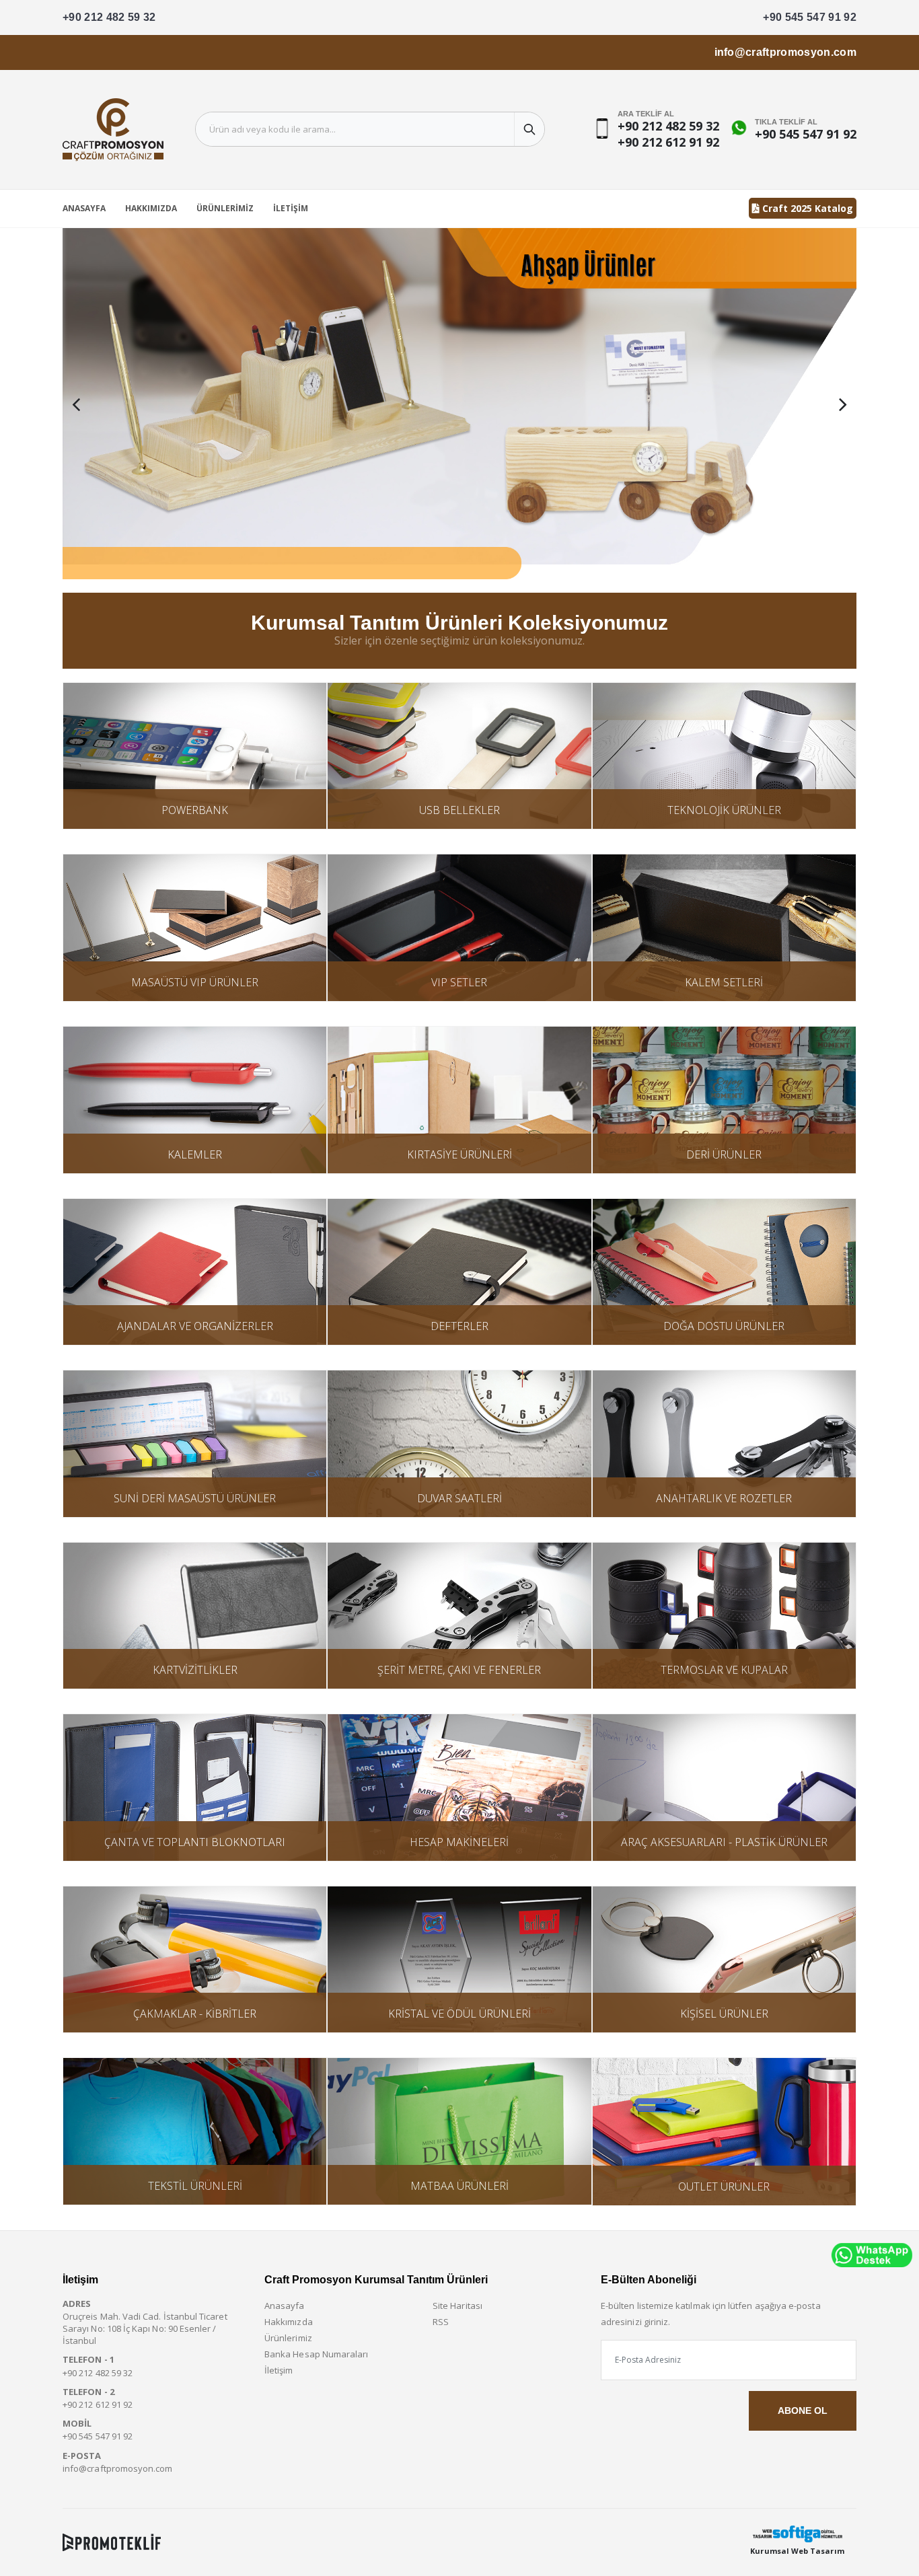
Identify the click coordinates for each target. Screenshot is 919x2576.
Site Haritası (457, 2306)
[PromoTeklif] (112, 2542)
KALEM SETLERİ (724, 982)
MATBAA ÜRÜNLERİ (459, 2186)
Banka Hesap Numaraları (316, 2354)
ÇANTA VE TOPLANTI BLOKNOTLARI (195, 1842)
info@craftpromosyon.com (785, 52)
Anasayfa (84, 208)
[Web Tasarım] (797, 2534)
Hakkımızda (151, 208)
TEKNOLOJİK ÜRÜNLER (724, 810)
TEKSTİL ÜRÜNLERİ (195, 2186)
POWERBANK (195, 810)
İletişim (291, 208)
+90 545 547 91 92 (810, 17)
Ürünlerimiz (225, 208)
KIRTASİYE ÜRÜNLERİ (459, 1154)
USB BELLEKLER (459, 810)
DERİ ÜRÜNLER (724, 1154)
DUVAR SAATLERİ (459, 1498)
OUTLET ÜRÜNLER (724, 2186)
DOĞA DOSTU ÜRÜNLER (724, 1326)
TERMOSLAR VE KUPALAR (724, 1670)
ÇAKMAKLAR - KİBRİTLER (195, 2014)
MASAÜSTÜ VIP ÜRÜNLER (195, 982)
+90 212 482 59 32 (109, 17)
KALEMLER (195, 1154)
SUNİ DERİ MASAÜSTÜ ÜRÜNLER (195, 1498)
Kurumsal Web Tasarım (797, 2551)
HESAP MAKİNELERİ (459, 1842)
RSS (441, 2322)
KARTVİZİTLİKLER (195, 1670)
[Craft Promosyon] (459, 404)
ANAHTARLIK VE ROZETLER (724, 1498)
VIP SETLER (459, 982)
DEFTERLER (459, 1326)
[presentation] (76, 404)
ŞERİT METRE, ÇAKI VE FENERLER (459, 1670)
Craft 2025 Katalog (806, 208)
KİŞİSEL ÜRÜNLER (724, 2014)
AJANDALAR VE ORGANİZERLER (195, 1326)
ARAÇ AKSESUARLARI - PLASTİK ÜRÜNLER (724, 1842)
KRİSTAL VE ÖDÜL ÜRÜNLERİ (459, 2014)
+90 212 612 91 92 (668, 142)
